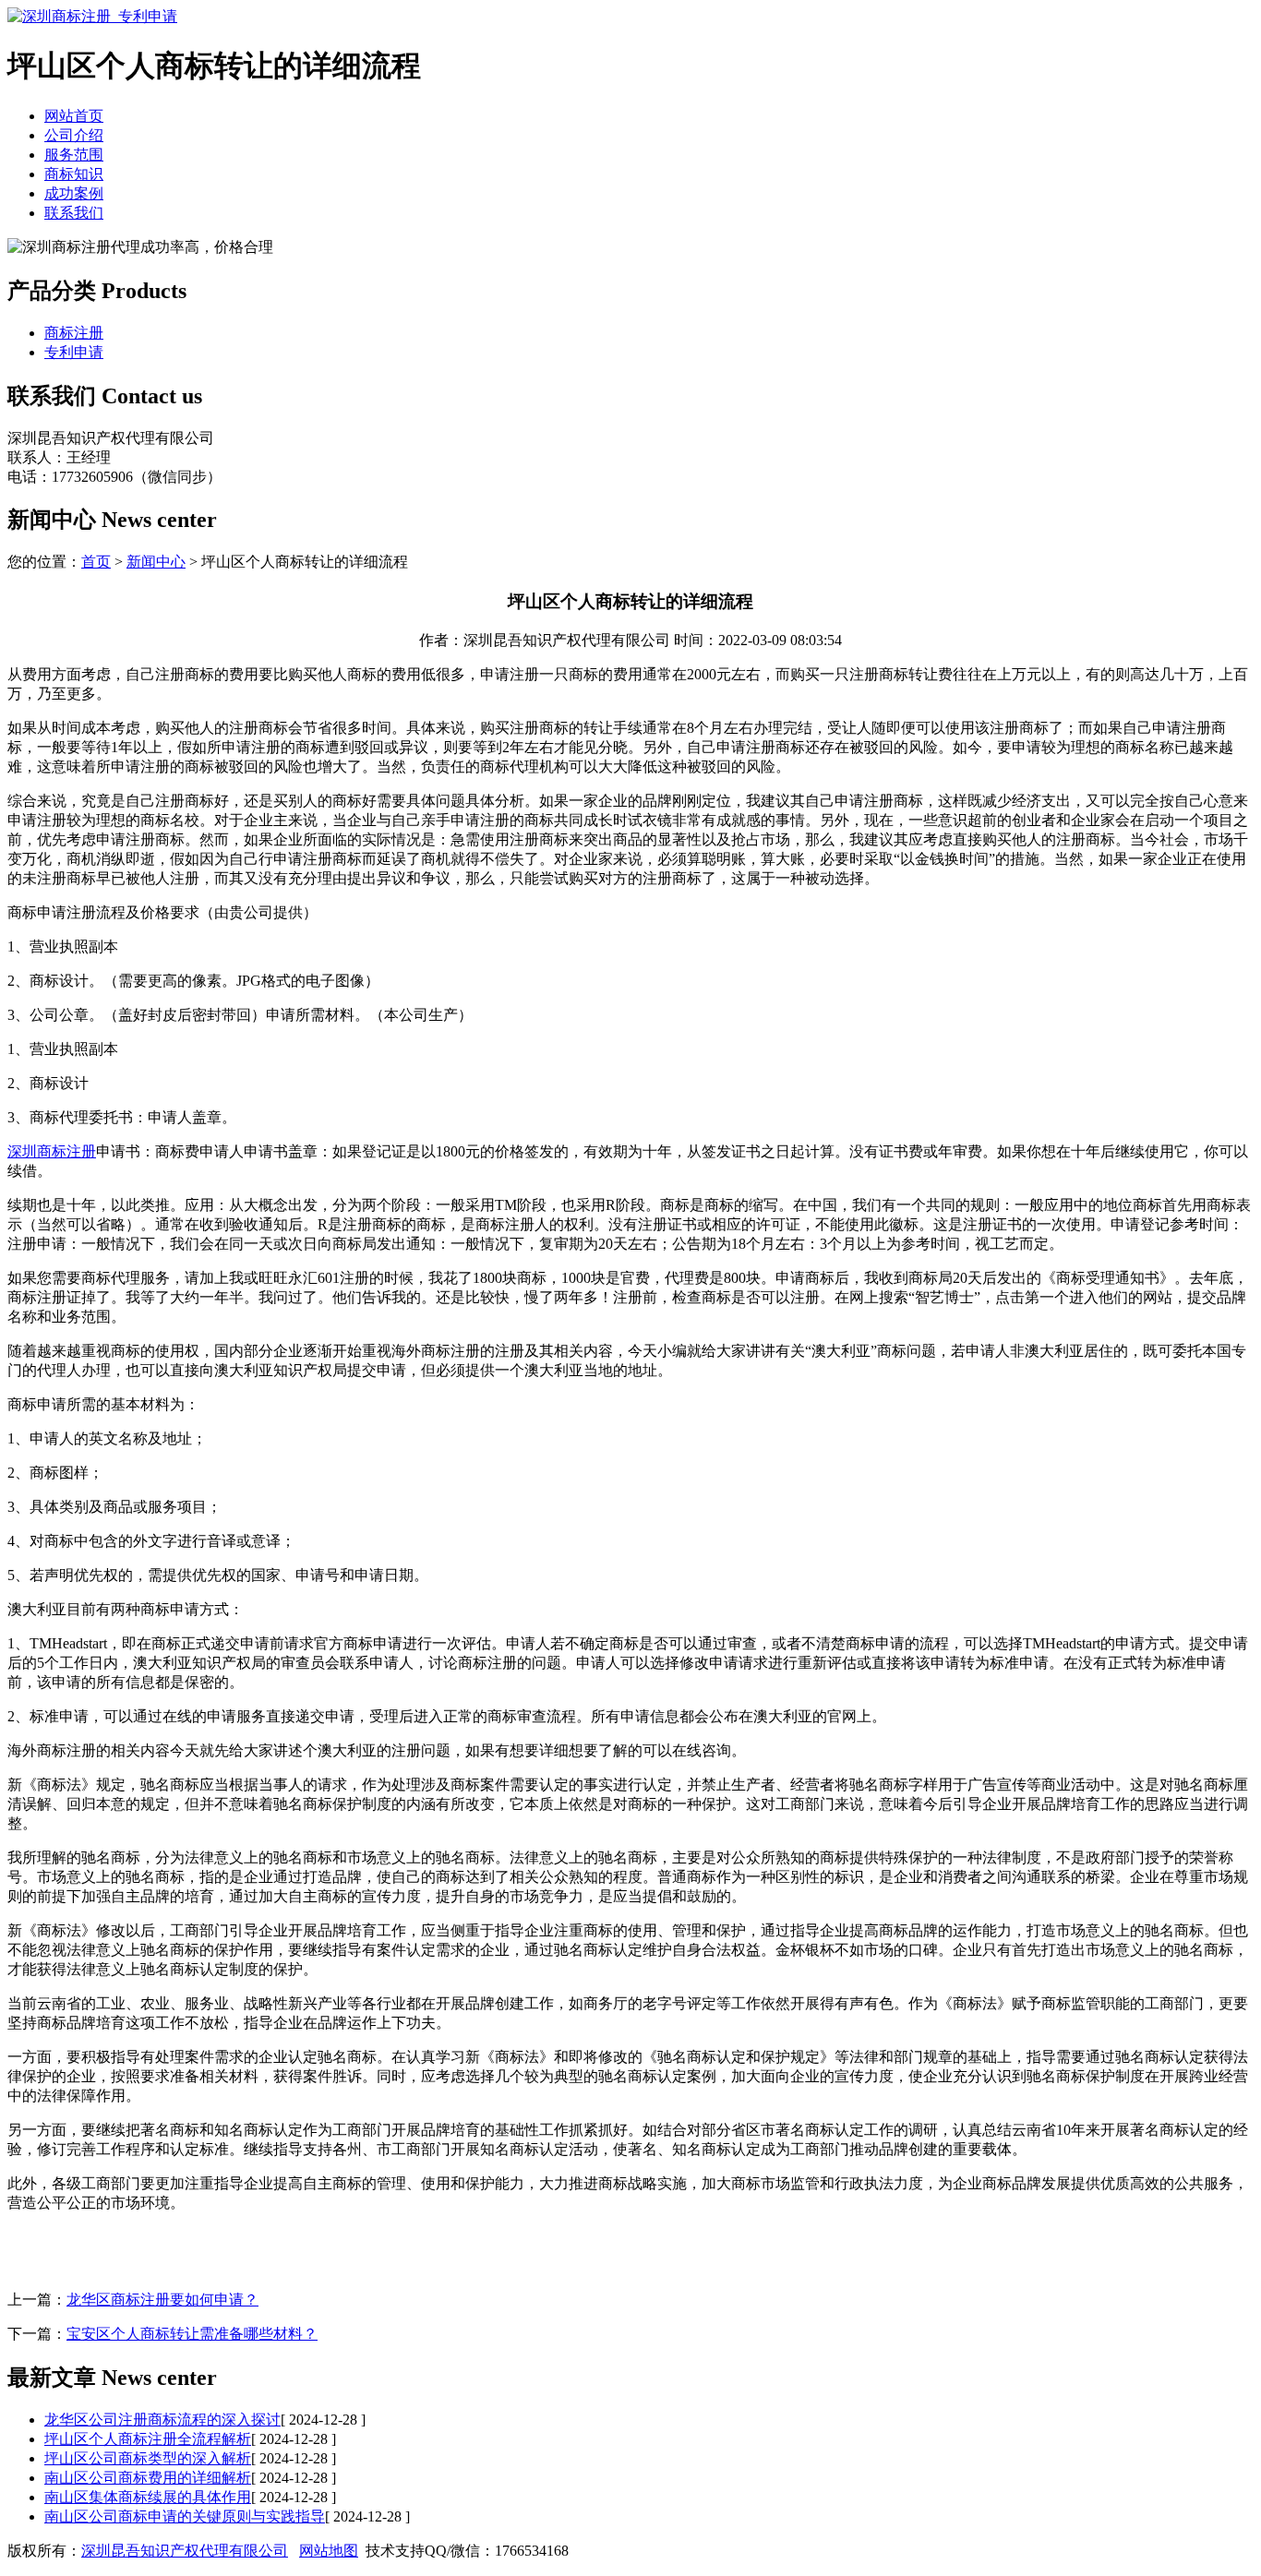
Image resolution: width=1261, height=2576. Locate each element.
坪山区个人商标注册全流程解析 (148, 2439)
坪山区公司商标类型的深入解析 (148, 2458)
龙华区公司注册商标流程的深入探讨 (162, 2420)
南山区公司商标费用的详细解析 (148, 2478)
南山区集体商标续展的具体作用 (148, 2497)
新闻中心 (156, 562)
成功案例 (74, 193)
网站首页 (74, 116)
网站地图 (329, 2551)
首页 (96, 562)
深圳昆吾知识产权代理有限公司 (185, 2551)
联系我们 (74, 213)
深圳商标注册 (52, 1151)
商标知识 (74, 174)
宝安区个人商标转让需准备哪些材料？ (192, 2334)
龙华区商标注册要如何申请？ (162, 2300)
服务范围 (74, 155)
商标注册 (74, 333)
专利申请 (74, 352)
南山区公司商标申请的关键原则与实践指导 (185, 2516)
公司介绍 (74, 135)
